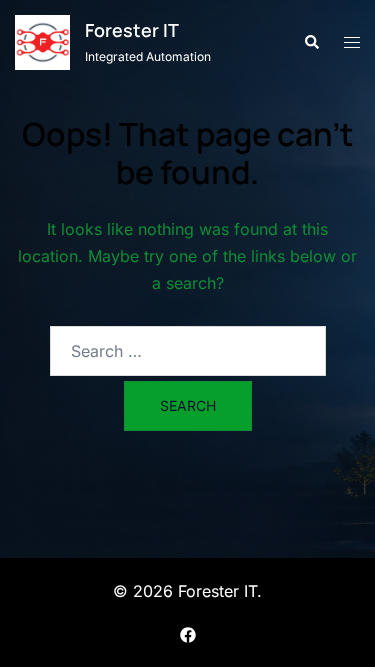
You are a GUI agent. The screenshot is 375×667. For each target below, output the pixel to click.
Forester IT (132, 30)
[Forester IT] (42, 42)
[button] (311, 42)
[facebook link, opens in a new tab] (188, 633)
